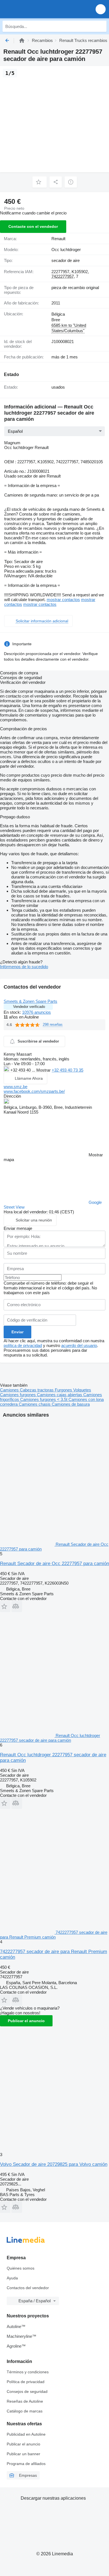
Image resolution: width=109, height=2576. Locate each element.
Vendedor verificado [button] (29, 1007)
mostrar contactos (63, 600)
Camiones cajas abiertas (60, 1395)
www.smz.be (16, 1087)
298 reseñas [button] (53, 1025)
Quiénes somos (21, 2268)
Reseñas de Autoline (25, 2401)
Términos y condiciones (28, 2372)
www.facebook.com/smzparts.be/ (34, 1091)
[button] (101, 9)
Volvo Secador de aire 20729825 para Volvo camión (54, 2164)
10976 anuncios (36, 1012)
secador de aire (66, 260)
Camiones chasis (35, 1404)
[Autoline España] (36, 9)
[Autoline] (22, 40)
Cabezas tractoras (37, 1390)
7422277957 (63, 276)
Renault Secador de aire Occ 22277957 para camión (54, 1564)
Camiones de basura (71, 1404)
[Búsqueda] (101, 26)
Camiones (10, 1390)
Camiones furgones (18, 1395)
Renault (58, 239)
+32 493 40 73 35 (67, 1070)
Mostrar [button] (44, 1070)
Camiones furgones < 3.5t (44, 1399)
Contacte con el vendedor (33, 226)
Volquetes (82, 1390)
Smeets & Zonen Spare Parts (30, 1001)
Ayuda (12, 2278)
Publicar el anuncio (26, 2021)
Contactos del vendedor (28, 2288)
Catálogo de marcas (25, 2411)
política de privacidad (23, 1345)
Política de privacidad (26, 2382)
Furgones (64, 1390)
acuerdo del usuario (79, 1345)
